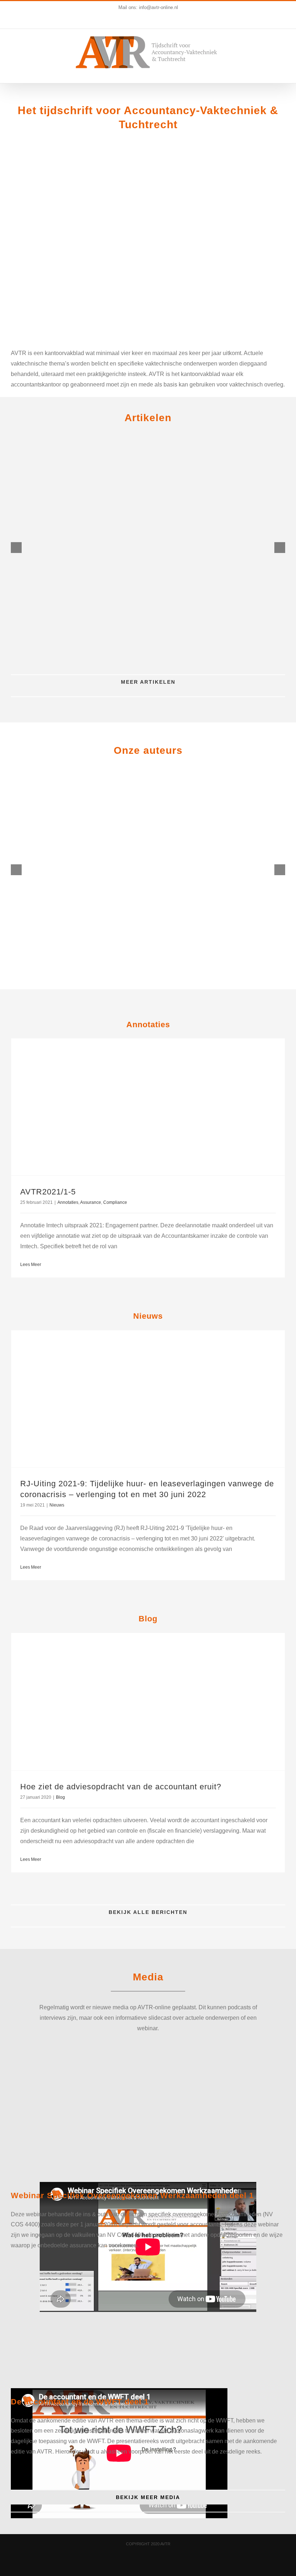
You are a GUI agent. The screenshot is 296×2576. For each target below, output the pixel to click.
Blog (60, 1797)
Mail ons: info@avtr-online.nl (148, 7)
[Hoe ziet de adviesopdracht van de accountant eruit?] (148, 1702)
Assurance (91, 1202)
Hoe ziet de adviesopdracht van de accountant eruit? (121, 1787)
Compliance (115, 1202)
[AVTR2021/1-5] (148, 1107)
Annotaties (68, 1202)
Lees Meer (31, 1265)
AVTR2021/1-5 (48, 1192)
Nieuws (57, 1505)
